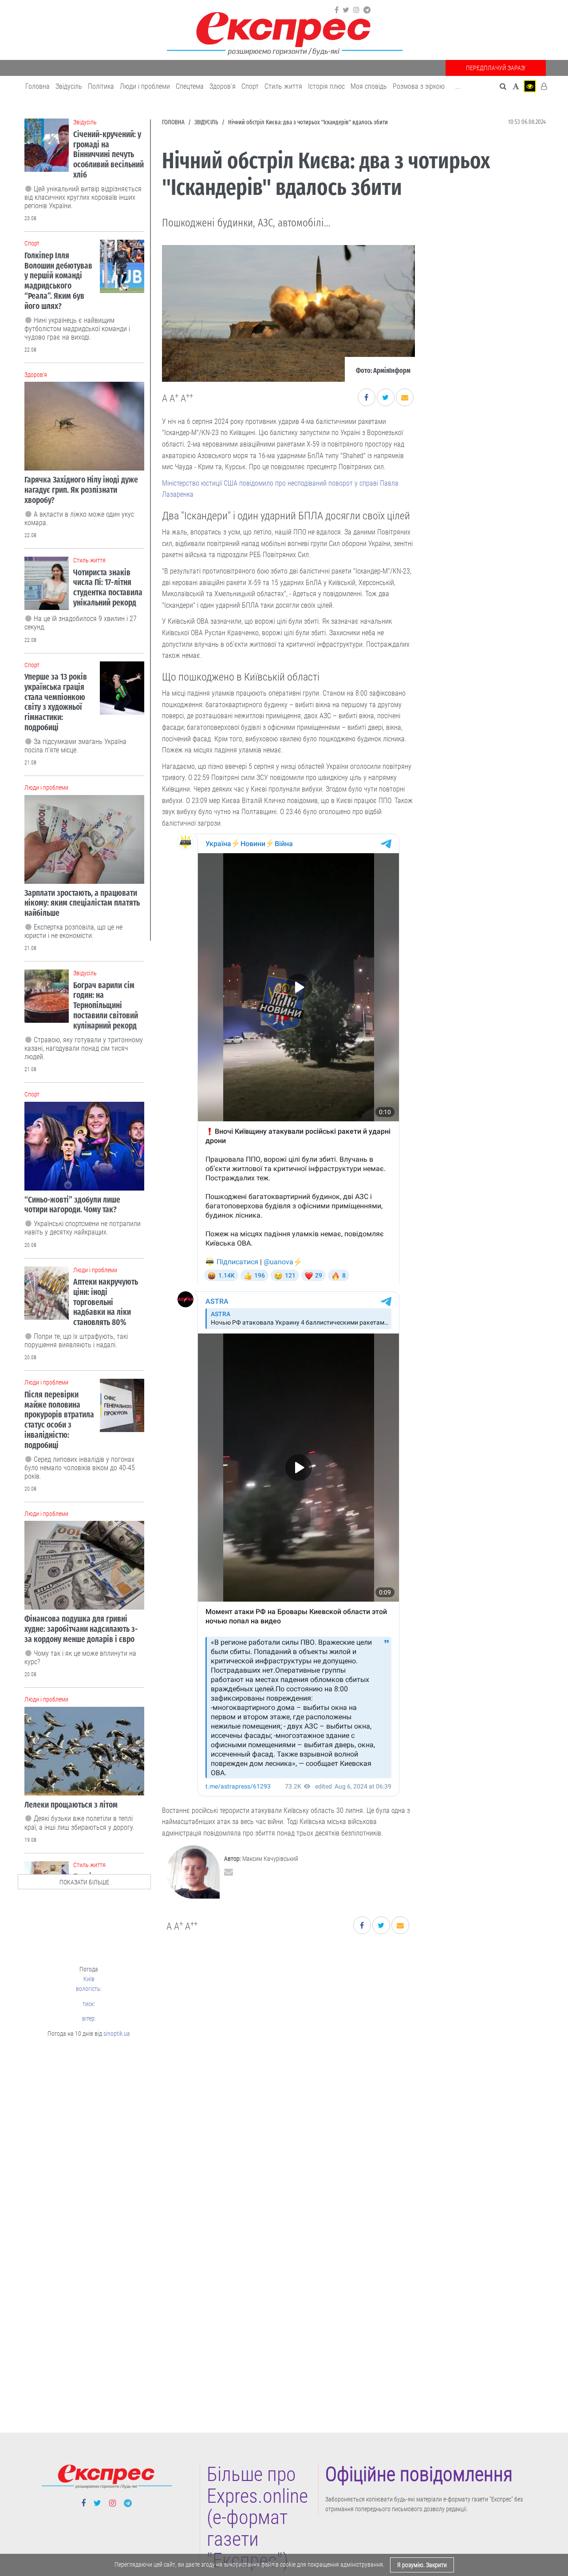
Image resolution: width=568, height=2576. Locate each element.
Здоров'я (223, 86)
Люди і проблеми (145, 86)
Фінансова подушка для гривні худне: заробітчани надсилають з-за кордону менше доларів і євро (81, 1629)
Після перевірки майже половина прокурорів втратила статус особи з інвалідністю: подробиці (59, 1420)
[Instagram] (356, 10)
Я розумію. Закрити (422, 2565)
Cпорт (250, 86)
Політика (101, 86)
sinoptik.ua (117, 2034)
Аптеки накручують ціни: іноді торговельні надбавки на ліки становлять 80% (106, 1302)
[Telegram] (367, 10)
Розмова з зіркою (419, 86)
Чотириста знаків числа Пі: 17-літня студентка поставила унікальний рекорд (108, 588)
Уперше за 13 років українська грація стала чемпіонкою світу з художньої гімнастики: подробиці (56, 702)
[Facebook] (337, 10)
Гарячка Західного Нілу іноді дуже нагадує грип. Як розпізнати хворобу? (81, 490)
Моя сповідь (369, 86)
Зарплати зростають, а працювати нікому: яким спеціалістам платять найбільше (82, 903)
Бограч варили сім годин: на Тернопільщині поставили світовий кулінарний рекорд (106, 1005)
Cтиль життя (283, 86)
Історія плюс (326, 86)
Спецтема (190, 86)
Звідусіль (69, 86)
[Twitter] (346, 10)
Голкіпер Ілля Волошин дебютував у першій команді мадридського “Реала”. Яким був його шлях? (58, 281)
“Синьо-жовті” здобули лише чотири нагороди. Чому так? (72, 1205)
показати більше (84, 1882)
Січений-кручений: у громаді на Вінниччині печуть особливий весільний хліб (108, 154)
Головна (37, 86)
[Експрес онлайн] (284, 32)
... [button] (458, 86)
